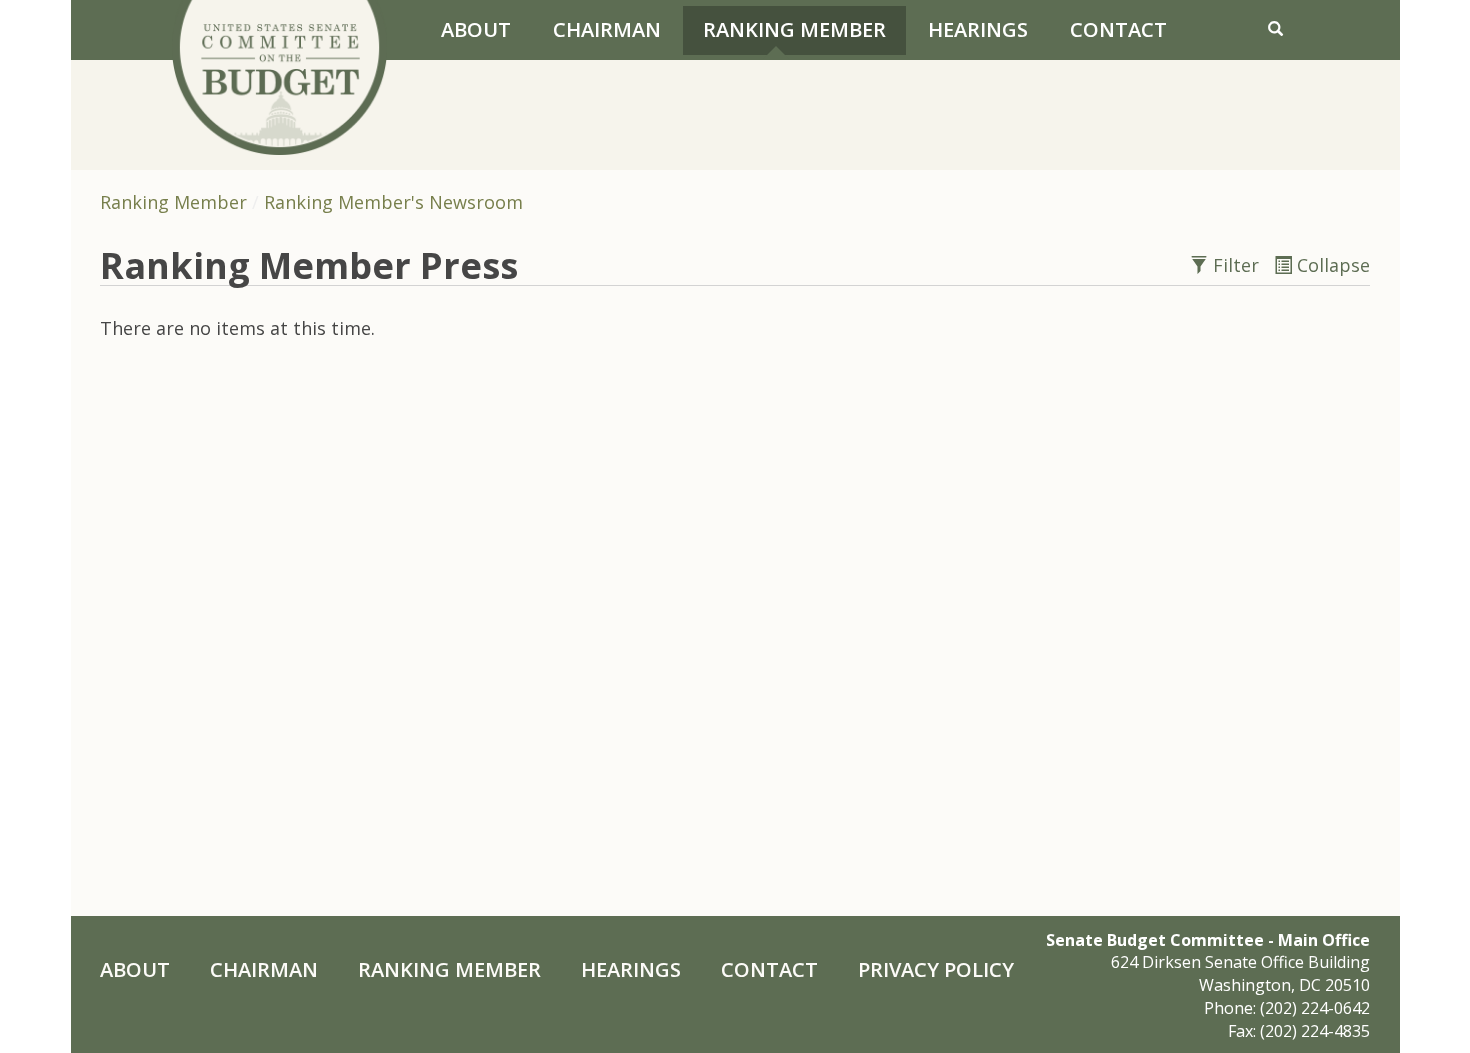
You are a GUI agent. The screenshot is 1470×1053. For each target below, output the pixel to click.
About (476, 29)
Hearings (978, 29)
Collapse (1331, 265)
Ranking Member (794, 29)
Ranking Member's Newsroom (393, 202)
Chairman (607, 29)
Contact (1118, 29)
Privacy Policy (936, 969)
